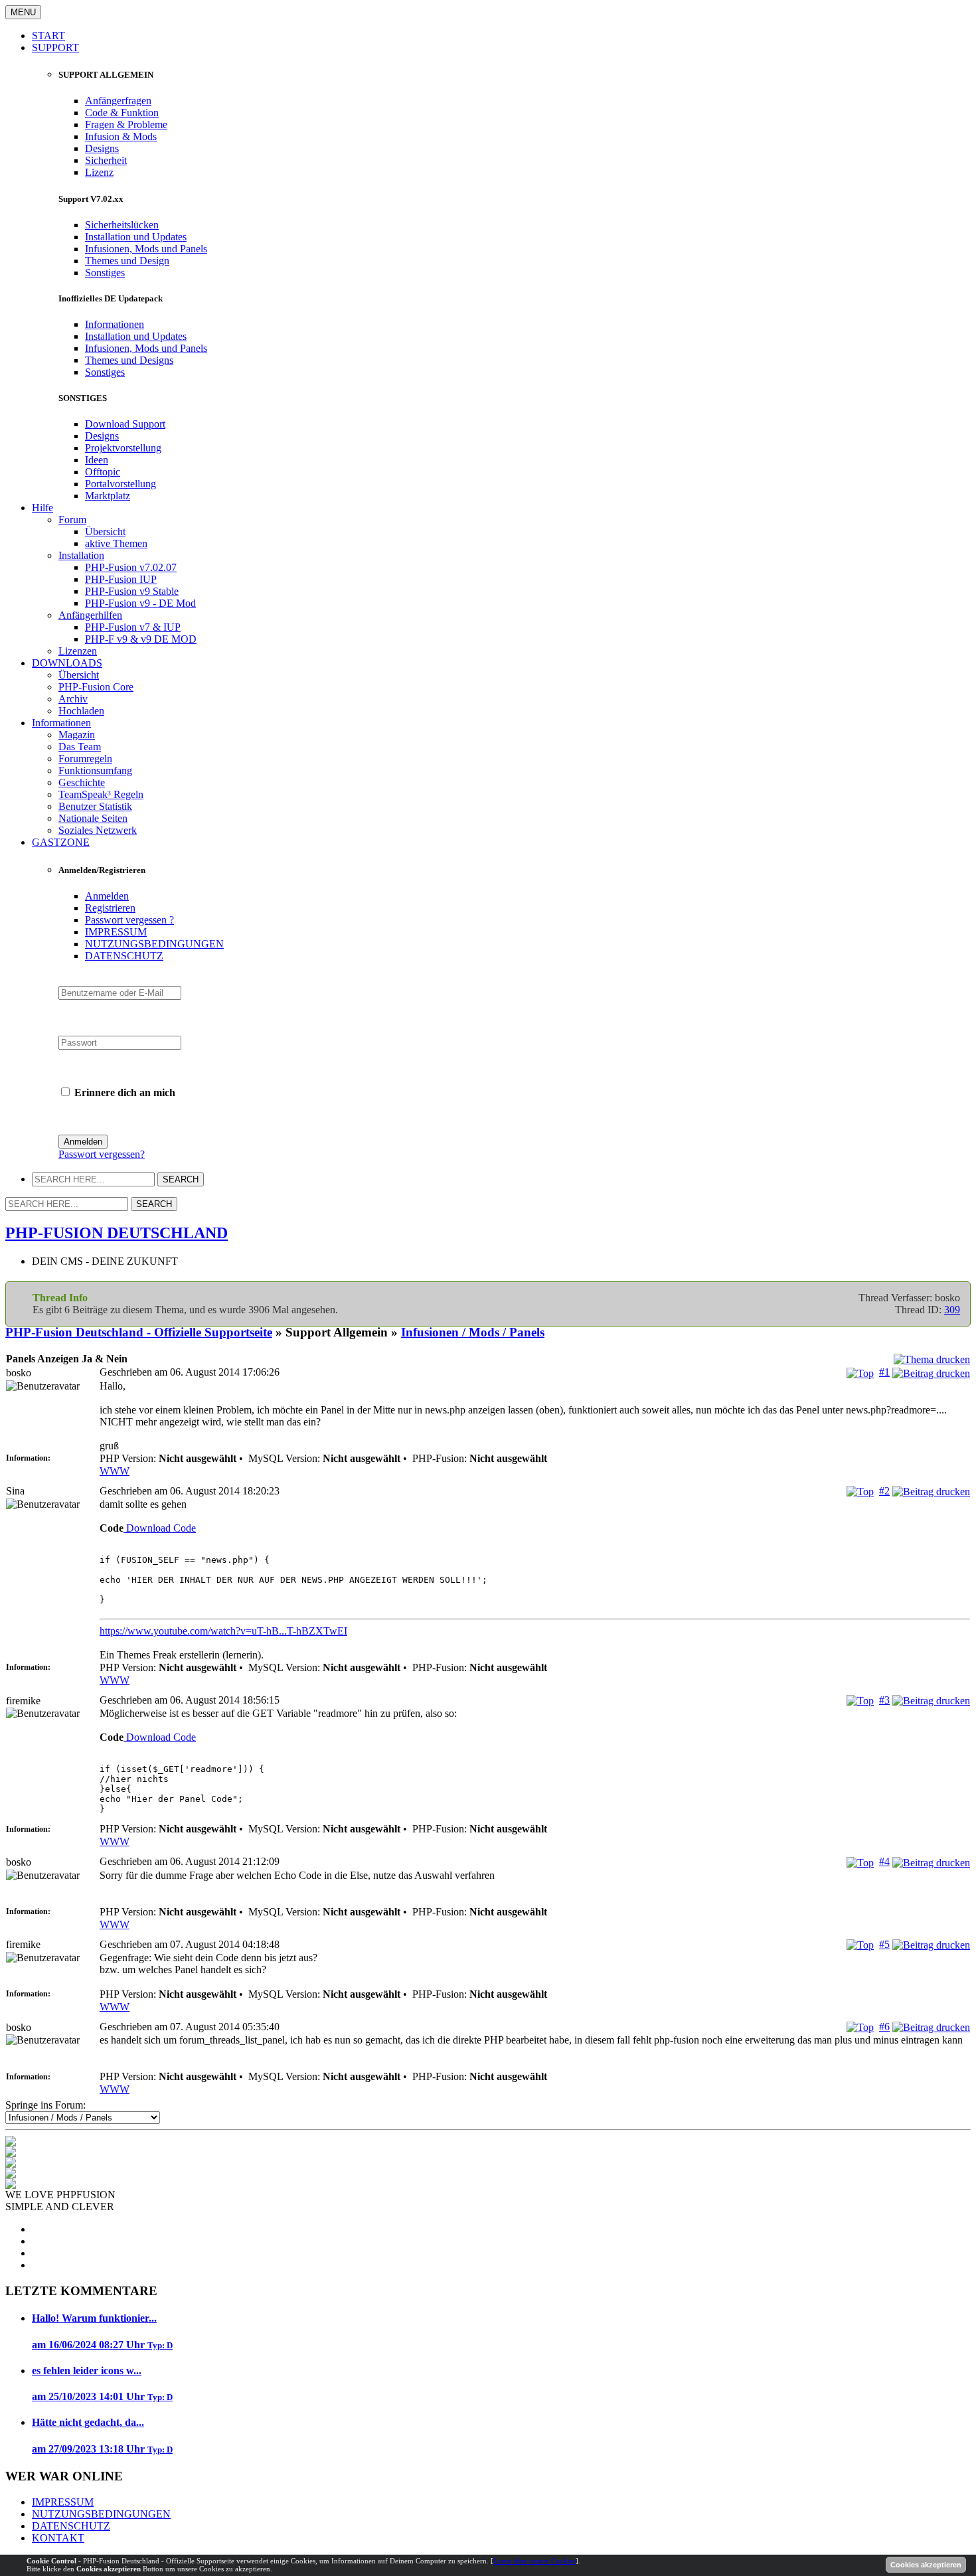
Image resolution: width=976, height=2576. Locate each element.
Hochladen (81, 711)
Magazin (77, 735)
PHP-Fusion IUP (121, 579)
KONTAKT (58, 2538)
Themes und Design (127, 261)
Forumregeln (85, 759)
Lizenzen (78, 651)
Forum (72, 520)
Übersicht (105, 531)
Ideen (97, 460)
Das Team (80, 747)
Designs (102, 148)
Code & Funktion (122, 113)
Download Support (125, 424)
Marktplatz (108, 496)
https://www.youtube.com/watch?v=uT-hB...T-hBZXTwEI (223, 1631)
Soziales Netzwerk (98, 830)
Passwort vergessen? (102, 1154)
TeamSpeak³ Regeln (101, 794)
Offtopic (103, 472)
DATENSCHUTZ (124, 956)
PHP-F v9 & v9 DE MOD (141, 639)
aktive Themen (116, 543)
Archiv (73, 699)
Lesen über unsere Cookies (534, 2561)
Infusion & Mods (121, 136)
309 (952, 1310)
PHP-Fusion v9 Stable (132, 591)
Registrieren (110, 908)
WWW (115, 1471)
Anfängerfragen (118, 101)
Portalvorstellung (121, 484)
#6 (884, 2027)
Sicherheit (106, 160)
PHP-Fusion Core (96, 687)
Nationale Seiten (93, 818)
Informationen (115, 324)
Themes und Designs (129, 360)
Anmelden (107, 896)
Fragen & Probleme (126, 124)
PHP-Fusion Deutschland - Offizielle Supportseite (139, 1332)
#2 (884, 1491)
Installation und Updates (136, 237)
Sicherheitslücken (122, 225)
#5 (884, 1944)
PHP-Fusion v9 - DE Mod (140, 603)
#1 (884, 1372)
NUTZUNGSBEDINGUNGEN (154, 944)
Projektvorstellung (123, 448)
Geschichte (82, 782)
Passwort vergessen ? (129, 920)
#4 (884, 1861)
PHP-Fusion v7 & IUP (133, 627)
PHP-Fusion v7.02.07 (131, 567)
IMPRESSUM (116, 932)
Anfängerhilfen (90, 615)
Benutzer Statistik (95, 806)
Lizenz (99, 172)
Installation (81, 555)
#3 (884, 1700)
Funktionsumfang (95, 770)
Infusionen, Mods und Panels (146, 249)
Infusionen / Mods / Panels (473, 1332)
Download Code (160, 1528)
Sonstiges (105, 273)
